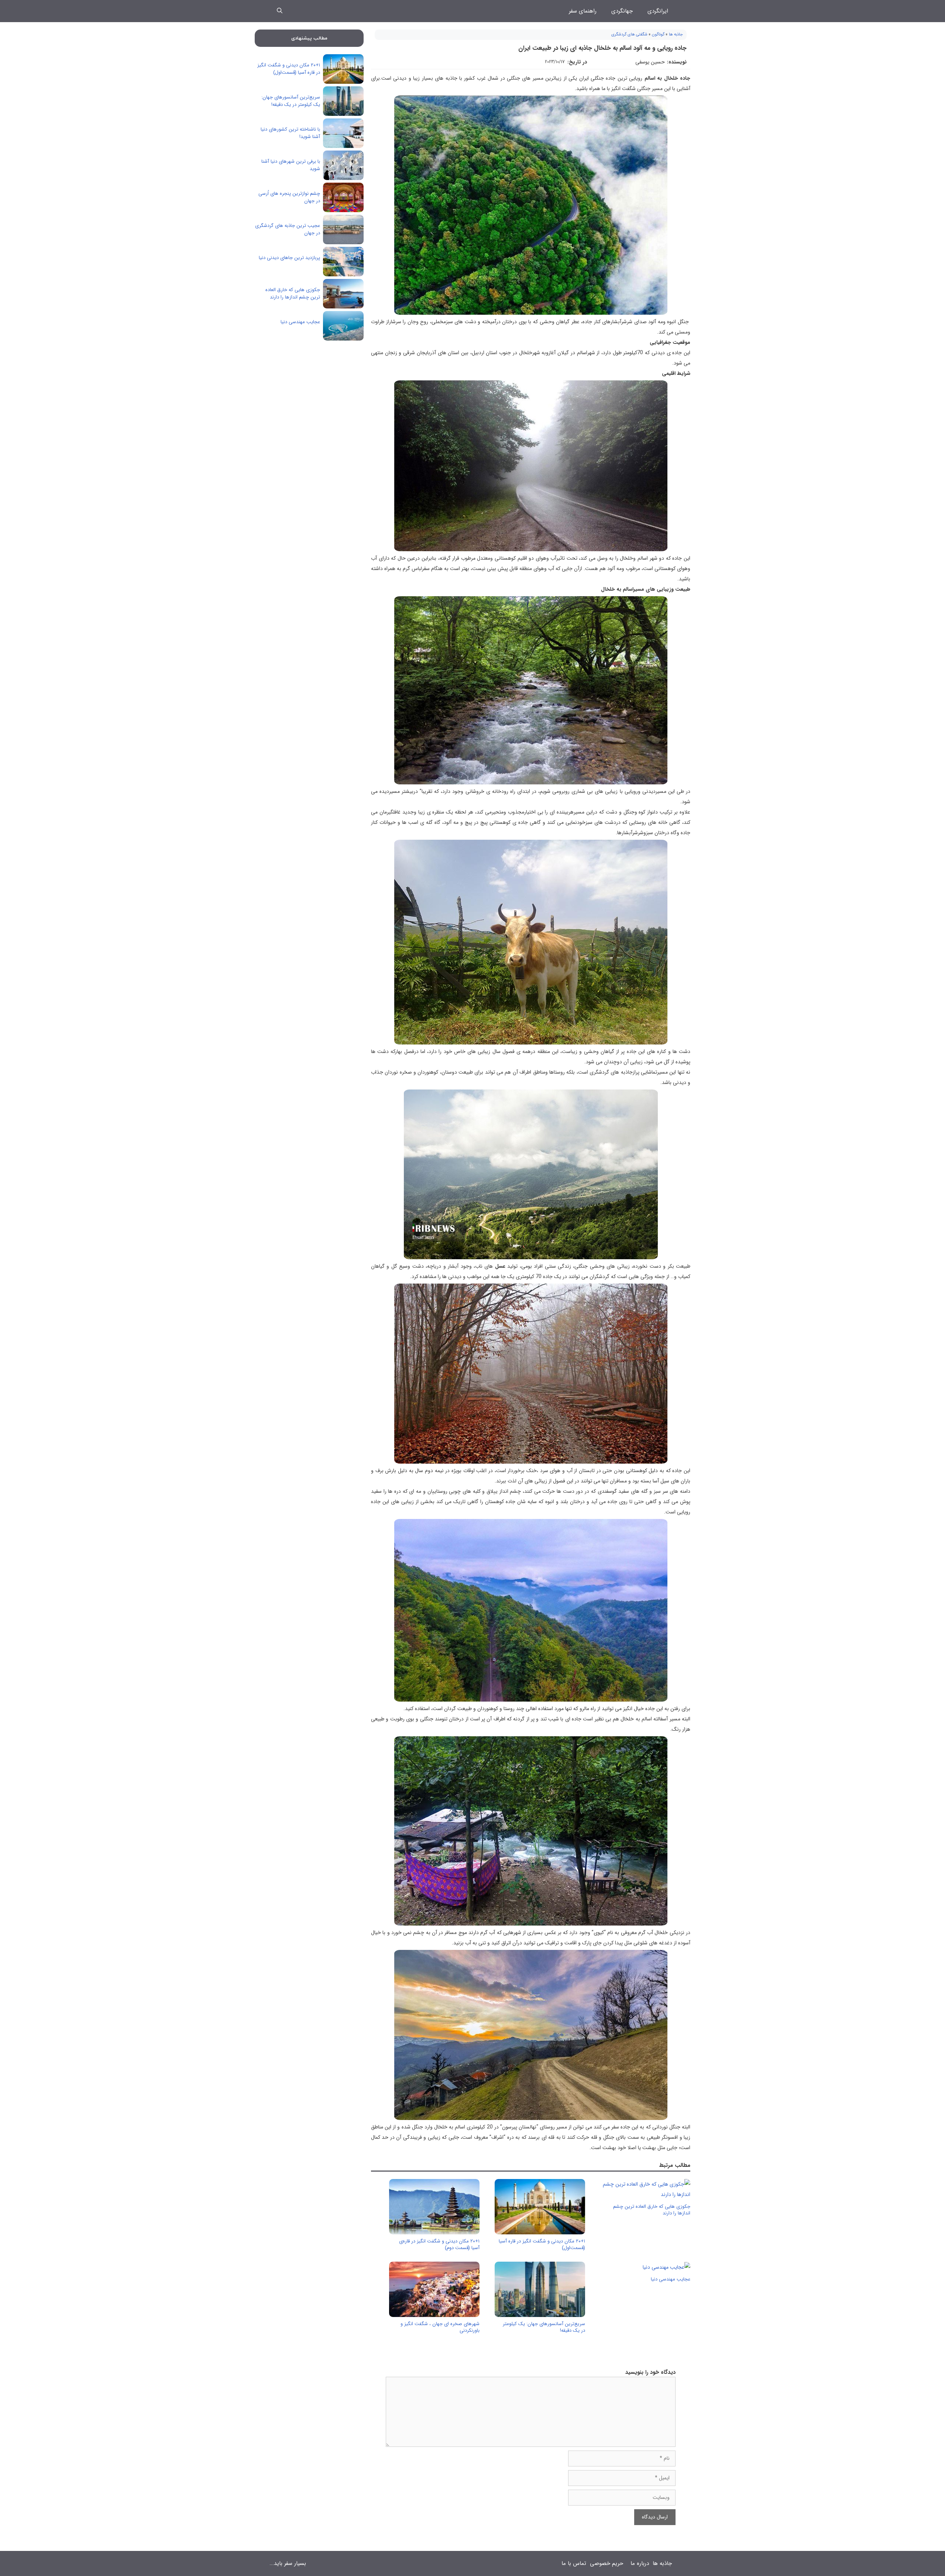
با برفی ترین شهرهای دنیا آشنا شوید (291, 165)
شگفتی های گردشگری (629, 34)
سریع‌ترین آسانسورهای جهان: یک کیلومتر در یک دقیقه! (544, 2327)
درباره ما (640, 2563)
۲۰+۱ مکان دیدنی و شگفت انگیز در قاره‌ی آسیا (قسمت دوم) (439, 2244)
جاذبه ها (676, 34)
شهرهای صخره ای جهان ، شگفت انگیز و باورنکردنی (440, 2327)
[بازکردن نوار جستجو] (280, 11)
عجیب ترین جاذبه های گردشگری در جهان (288, 229)
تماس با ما (574, 2563)
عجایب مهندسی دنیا (671, 2279)
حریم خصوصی (606, 2563)
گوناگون (658, 34)
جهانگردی (622, 11)
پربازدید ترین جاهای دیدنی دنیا (289, 258)
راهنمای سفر (583, 11)
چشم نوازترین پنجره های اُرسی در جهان (289, 197)
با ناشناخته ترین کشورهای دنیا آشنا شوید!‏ (290, 133)
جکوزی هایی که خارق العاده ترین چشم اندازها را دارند (652, 2210)
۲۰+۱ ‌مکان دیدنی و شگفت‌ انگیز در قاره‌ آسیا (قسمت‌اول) (542, 2244)
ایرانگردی (658, 11)
